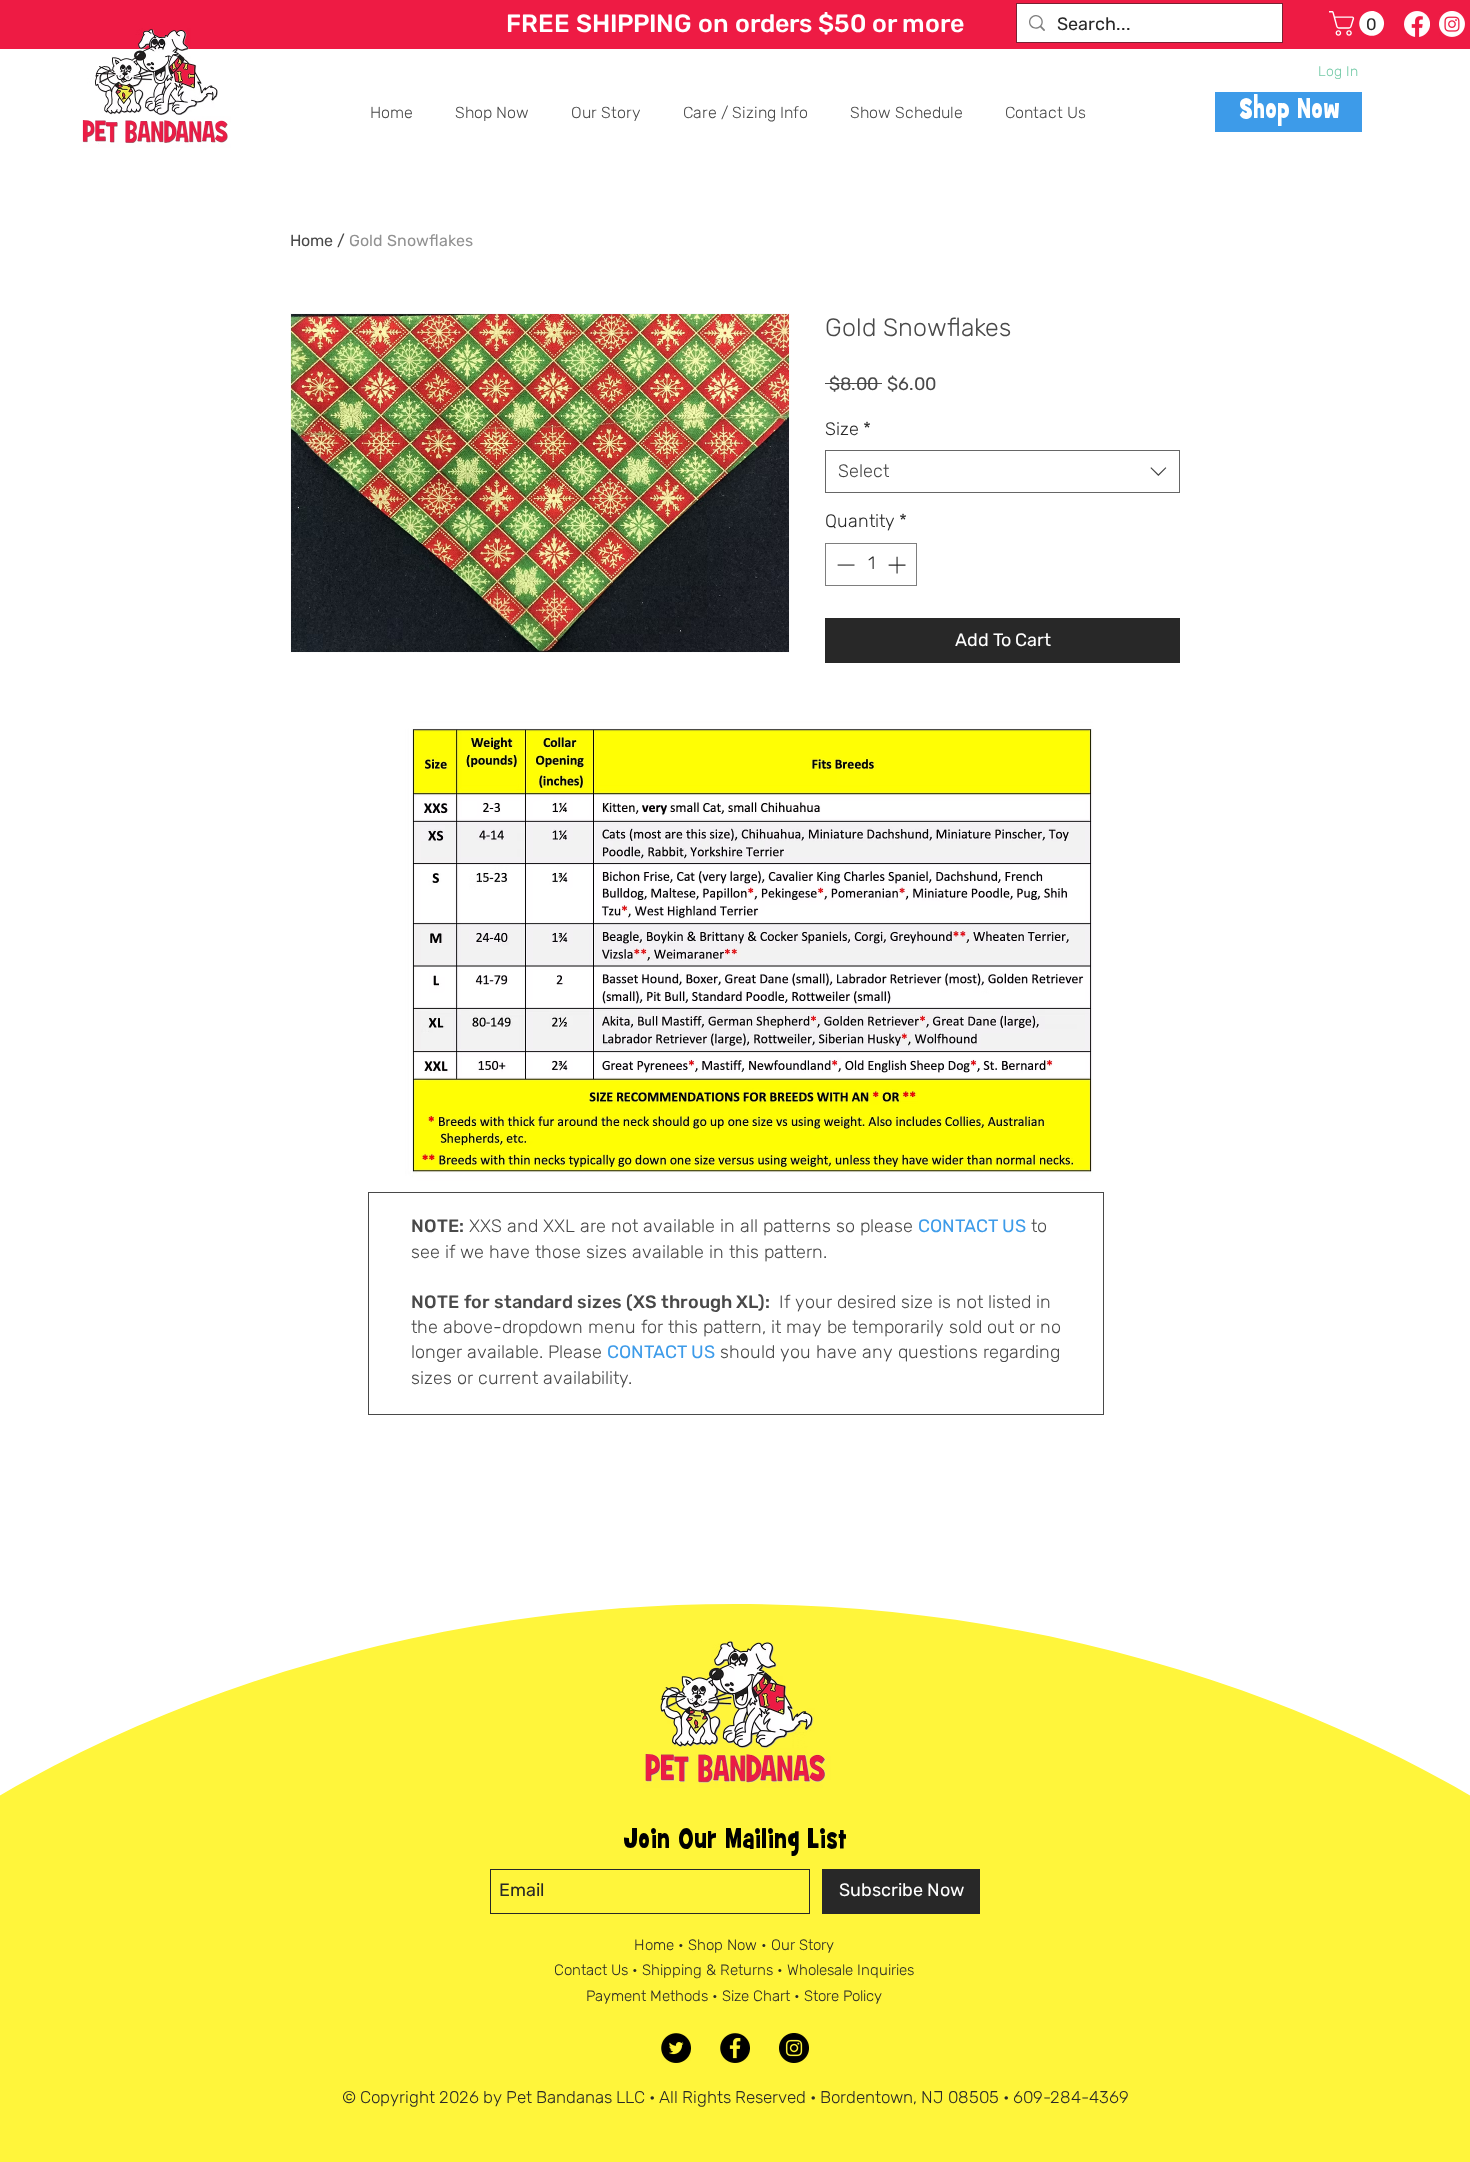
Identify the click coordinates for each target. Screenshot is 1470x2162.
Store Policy (843, 1996)
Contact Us (591, 1970)
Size (848, 429)
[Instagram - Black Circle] (794, 2048)
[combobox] (1002, 471)
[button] (1359, 23)
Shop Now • (729, 1945)
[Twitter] (676, 2048)
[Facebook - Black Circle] (735, 2048)
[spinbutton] (871, 564)
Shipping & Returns (707, 1970)
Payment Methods (647, 1996)
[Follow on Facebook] (1417, 24)
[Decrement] (843, 564)
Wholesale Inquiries (850, 1970)
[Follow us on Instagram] (1452, 24)
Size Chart (756, 1996)
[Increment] (898, 564)
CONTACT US (972, 1226)
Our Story (802, 1945)
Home (311, 240)
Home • (661, 1945)
